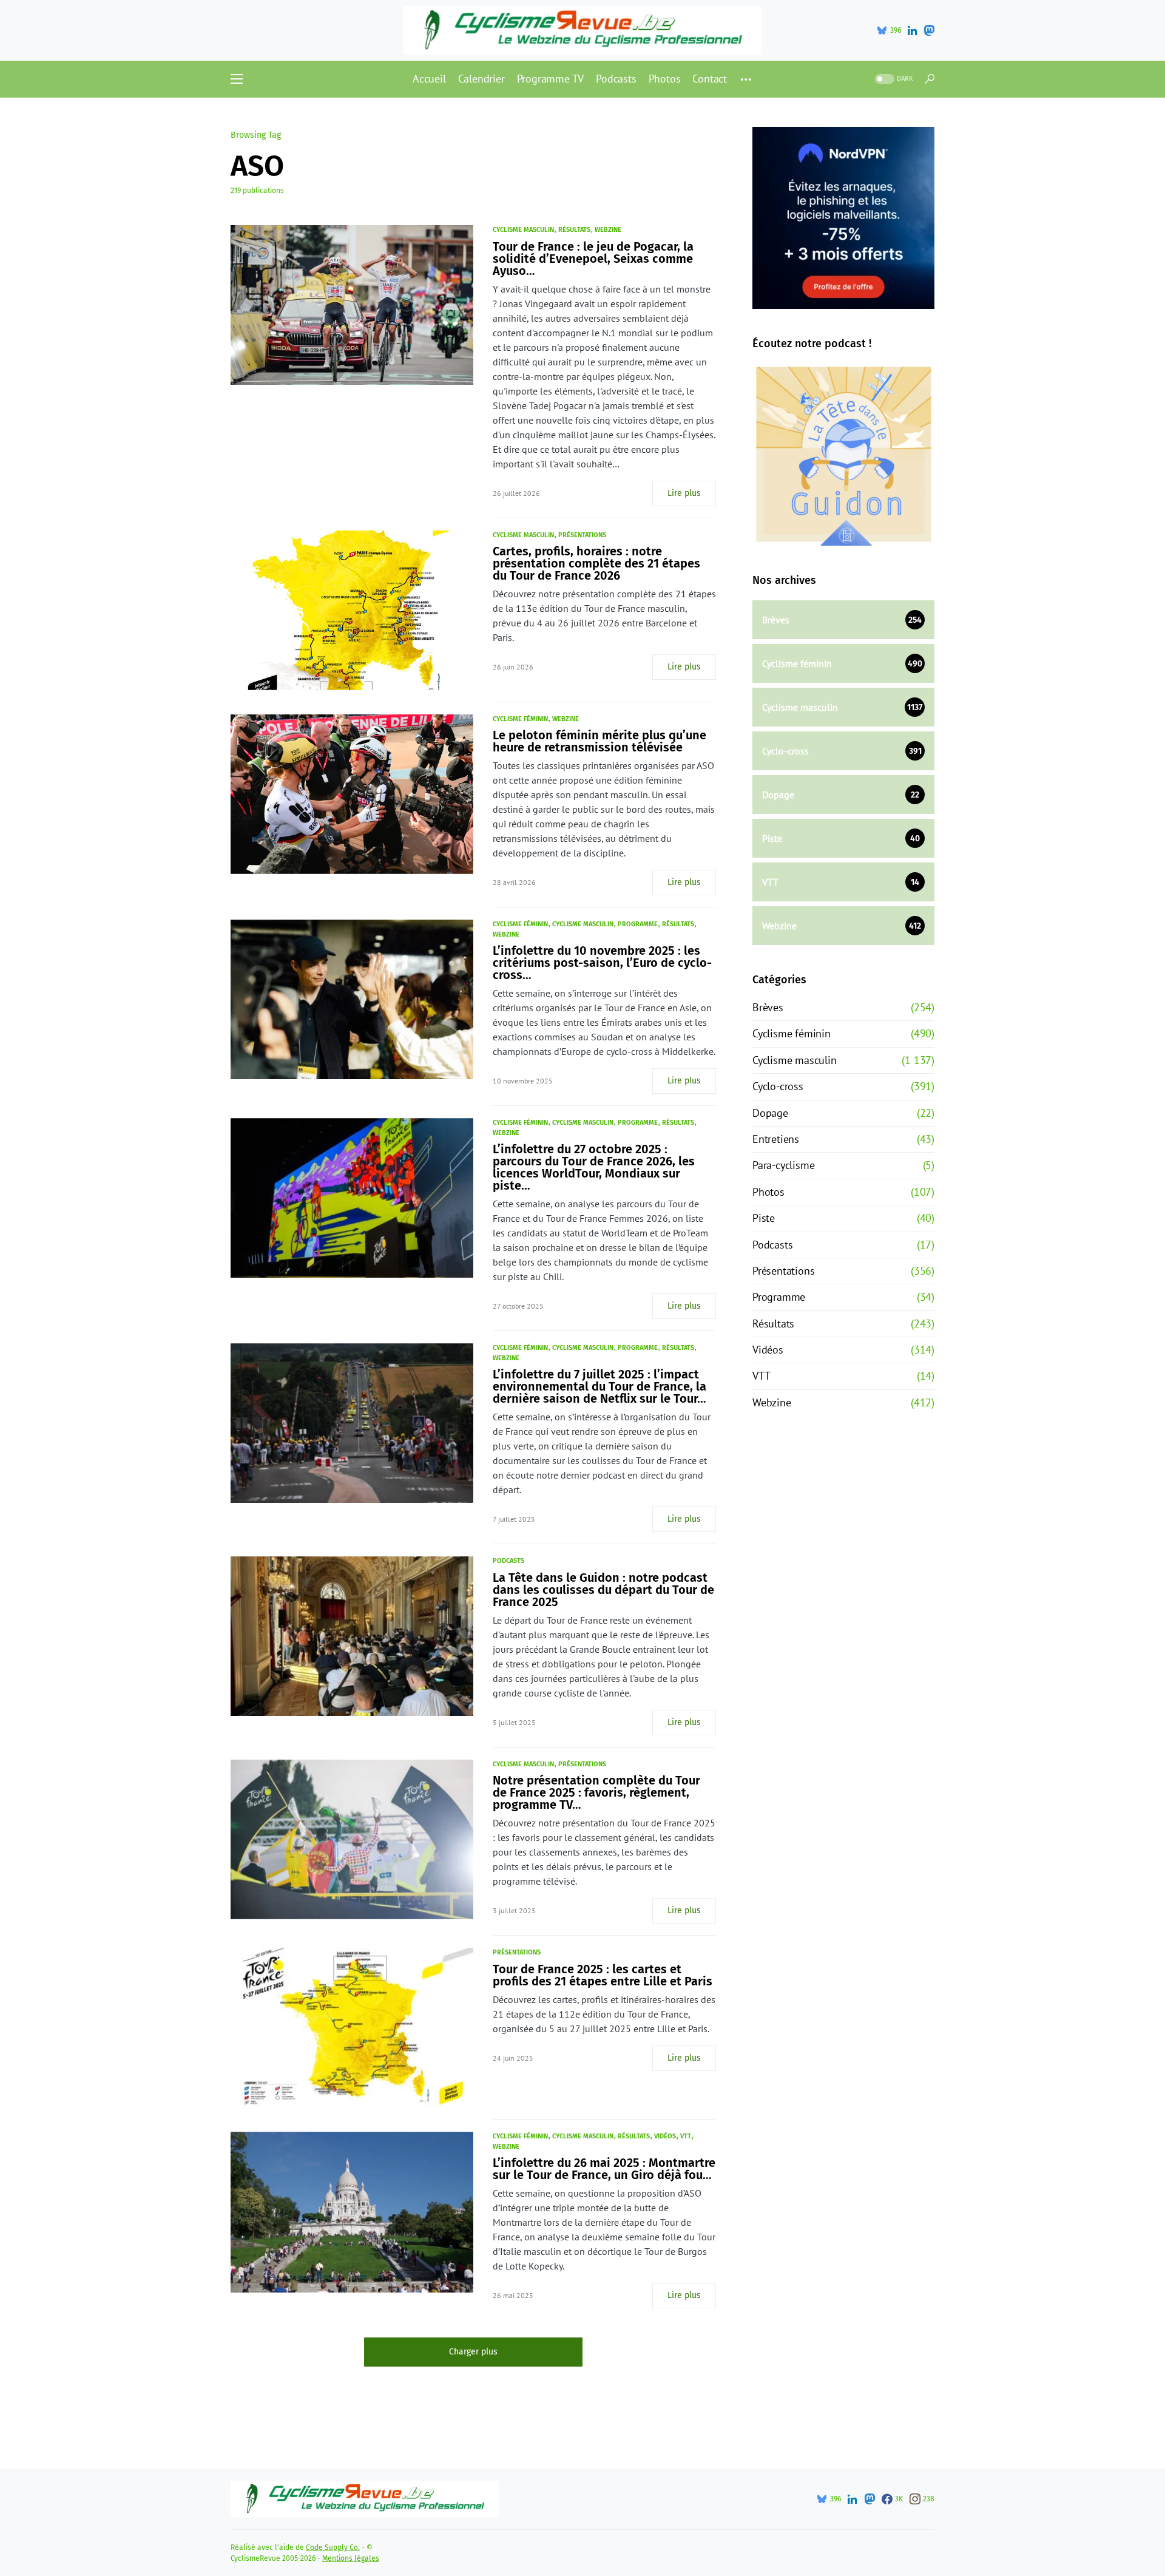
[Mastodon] (929, 30)
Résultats (574, 230)
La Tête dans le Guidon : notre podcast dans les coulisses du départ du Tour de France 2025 (603, 1590)
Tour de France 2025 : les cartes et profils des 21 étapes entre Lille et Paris (603, 1975)
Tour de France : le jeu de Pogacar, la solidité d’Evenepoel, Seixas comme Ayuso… (593, 259)
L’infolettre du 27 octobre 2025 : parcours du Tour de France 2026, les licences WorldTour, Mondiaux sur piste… (594, 1167)
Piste (764, 1218)
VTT (686, 2136)
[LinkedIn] (912, 30)
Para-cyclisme (783, 1165)
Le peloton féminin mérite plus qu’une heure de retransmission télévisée (599, 741)
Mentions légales (351, 2558)
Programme (638, 924)
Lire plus (684, 493)
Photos (768, 1192)
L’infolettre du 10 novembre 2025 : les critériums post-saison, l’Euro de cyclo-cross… (602, 963)
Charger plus (473, 2352)
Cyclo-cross (778, 1086)
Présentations (582, 535)
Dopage (770, 1113)
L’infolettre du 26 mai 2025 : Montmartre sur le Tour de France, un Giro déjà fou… (604, 2169)
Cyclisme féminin (520, 719)
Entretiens (776, 1139)
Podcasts (508, 1561)
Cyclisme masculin (523, 230)
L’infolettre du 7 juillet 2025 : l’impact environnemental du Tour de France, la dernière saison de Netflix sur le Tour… (599, 1386)
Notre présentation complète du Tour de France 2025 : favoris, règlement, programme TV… (596, 1792)
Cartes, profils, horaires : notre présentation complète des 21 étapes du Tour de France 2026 (596, 563)
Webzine (608, 230)
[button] (237, 79)
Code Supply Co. (333, 2547)
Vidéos (665, 2136)
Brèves (768, 1007)
